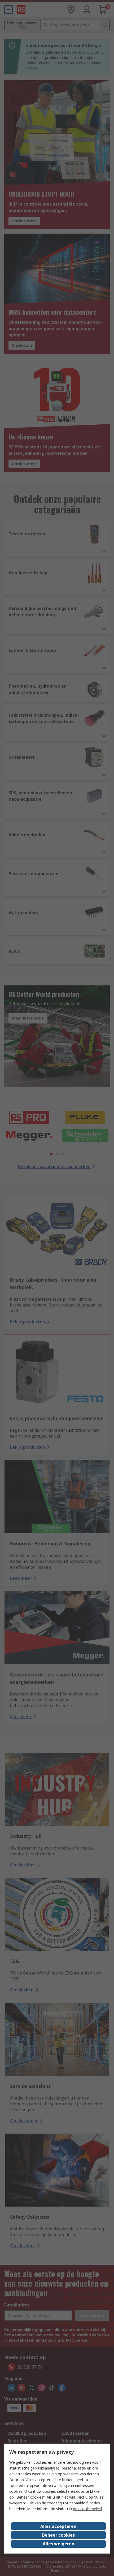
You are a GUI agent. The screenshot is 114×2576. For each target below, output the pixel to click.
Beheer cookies (58, 2535)
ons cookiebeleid (87, 2509)
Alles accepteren (58, 2526)
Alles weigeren (58, 2544)
